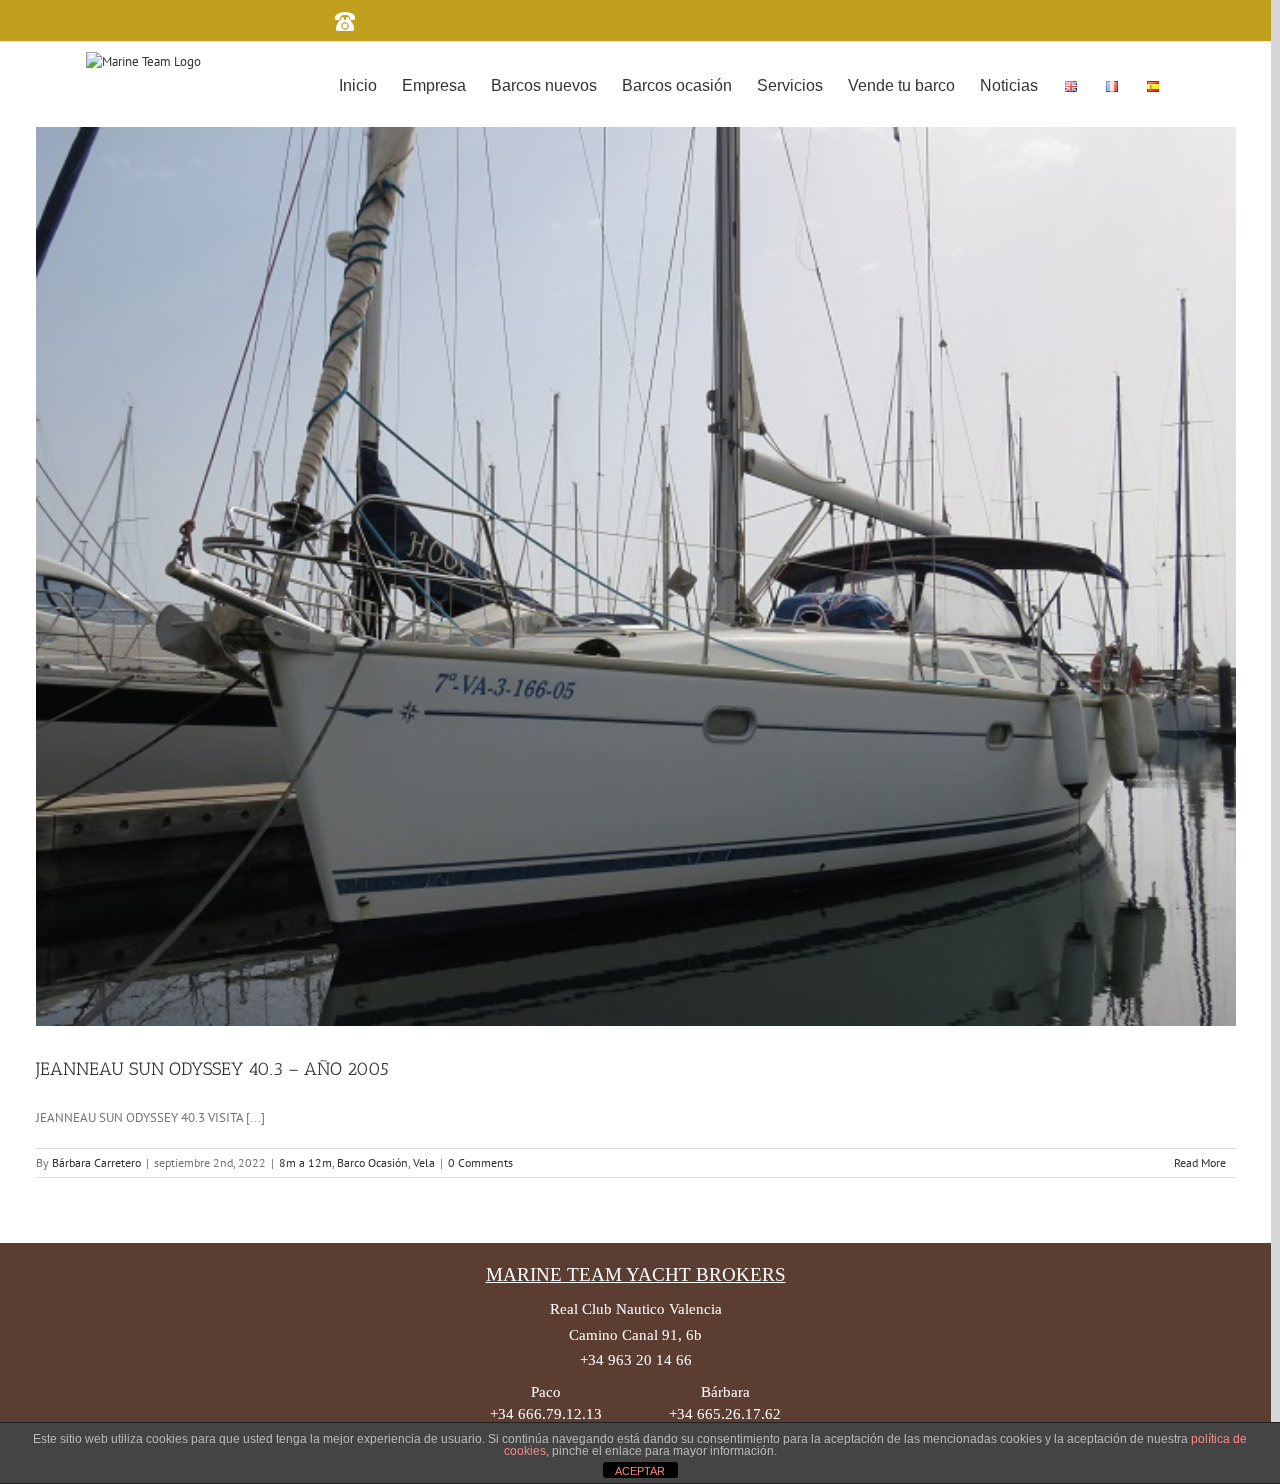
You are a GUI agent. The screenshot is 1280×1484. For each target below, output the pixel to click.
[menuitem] (358, 84)
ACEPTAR (640, 1471)
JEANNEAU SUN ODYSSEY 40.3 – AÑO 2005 (212, 1069)
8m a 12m (305, 1162)
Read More (1200, 1162)
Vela (424, 1162)
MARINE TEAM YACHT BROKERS (636, 1274)
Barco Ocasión (372, 1162)
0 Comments (480, 1162)
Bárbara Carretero (96, 1162)
